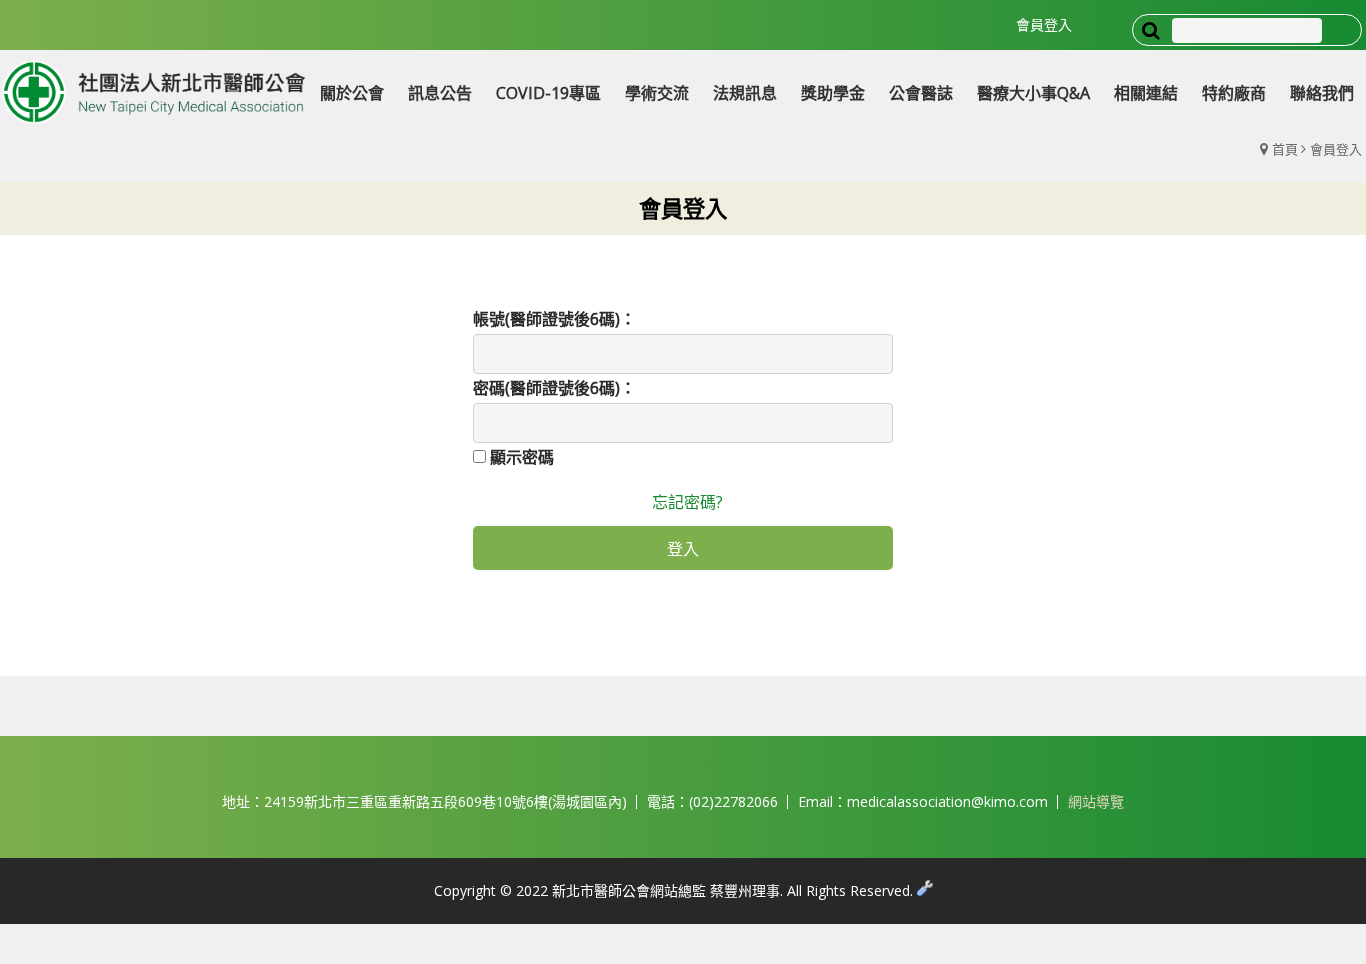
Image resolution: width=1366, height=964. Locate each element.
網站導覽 (1096, 801)
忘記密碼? (687, 502)
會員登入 (1044, 24)
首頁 (1285, 149)
